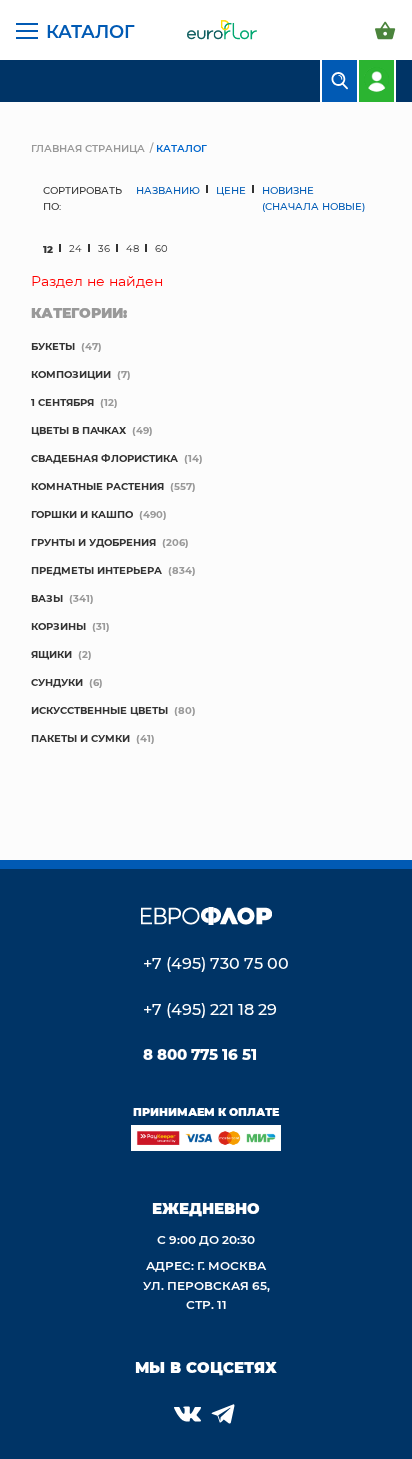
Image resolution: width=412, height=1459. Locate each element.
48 (132, 248)
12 (48, 249)
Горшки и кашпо (82, 514)
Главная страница (88, 148)
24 (75, 248)
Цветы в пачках (78, 430)
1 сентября (62, 402)
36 (104, 248)
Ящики (51, 654)
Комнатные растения (97, 486)
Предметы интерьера (96, 570)
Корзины (58, 626)
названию (168, 190)
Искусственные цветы (99, 710)
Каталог (90, 31)
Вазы (47, 598)
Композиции (71, 374)
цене (231, 190)
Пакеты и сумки (80, 738)
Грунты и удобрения (93, 542)
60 (161, 248)
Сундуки (57, 682)
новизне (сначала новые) (313, 198)
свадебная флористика (104, 458)
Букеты (53, 346)
